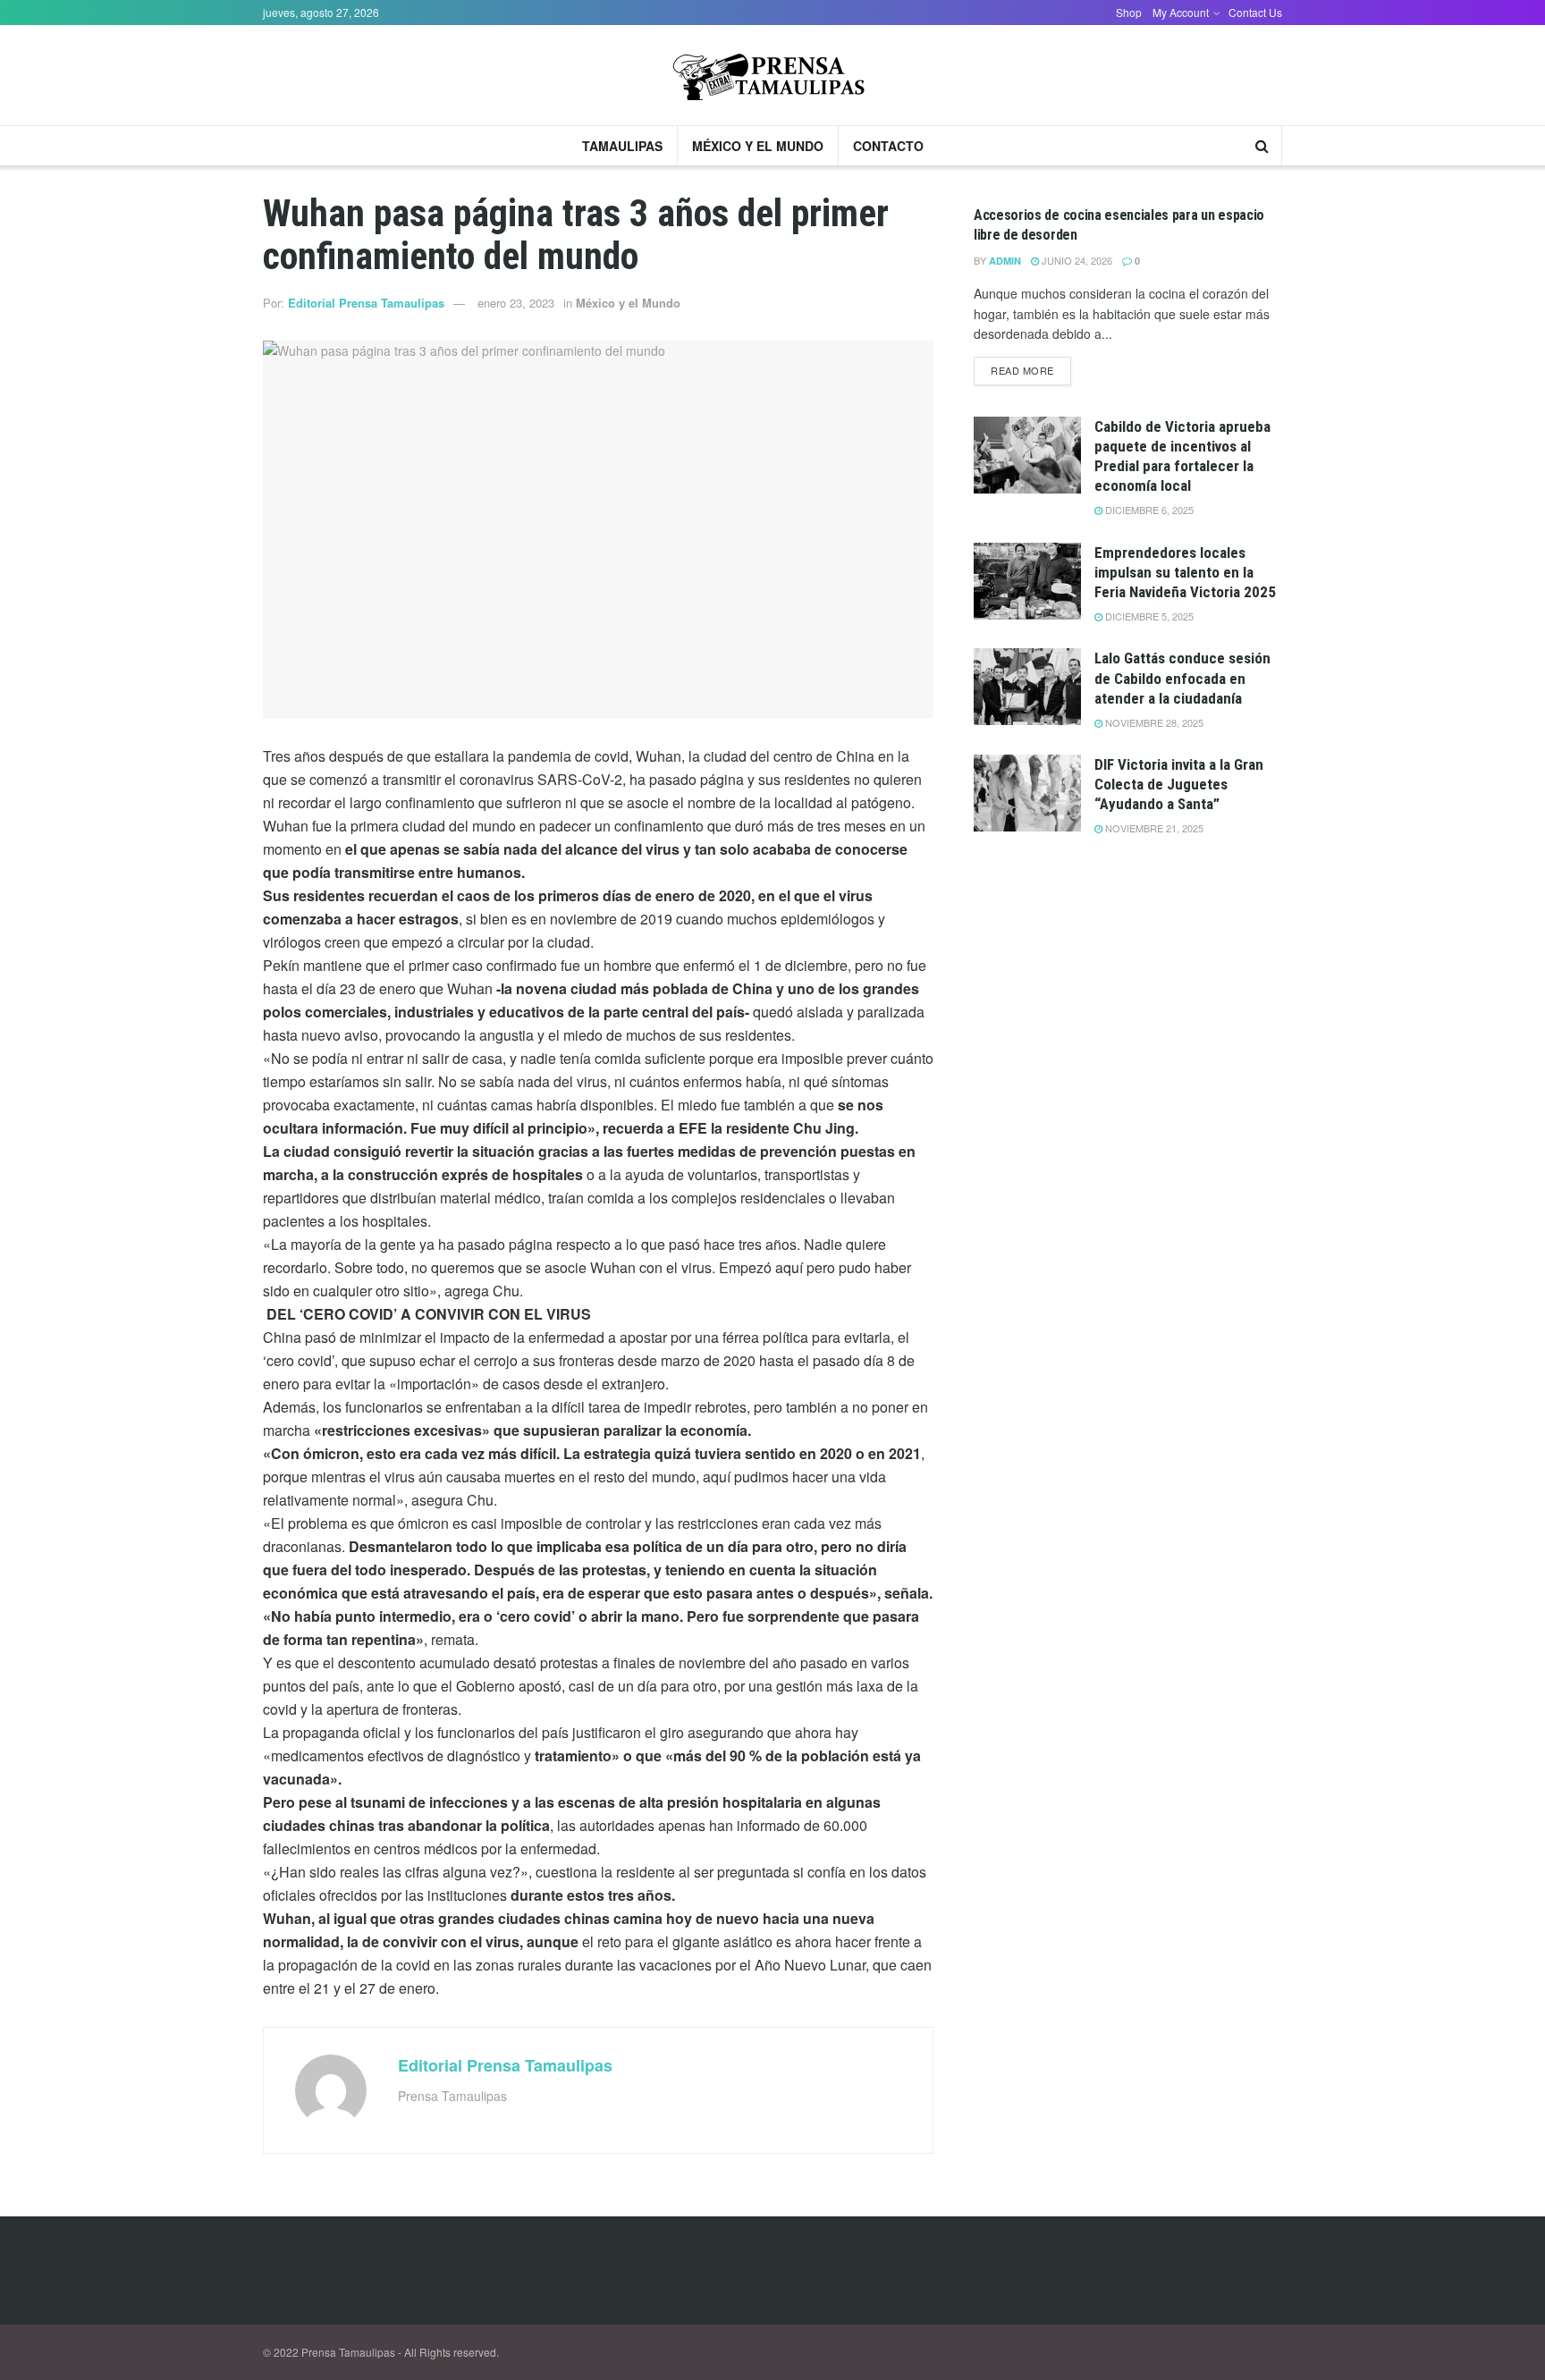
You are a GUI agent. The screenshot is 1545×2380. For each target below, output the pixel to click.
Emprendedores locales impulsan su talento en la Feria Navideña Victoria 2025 (1185, 572)
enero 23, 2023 (516, 303)
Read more (1022, 370)
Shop (1129, 12)
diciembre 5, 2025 (1148, 616)
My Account (1181, 12)
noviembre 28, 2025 (1153, 722)
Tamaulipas (622, 146)
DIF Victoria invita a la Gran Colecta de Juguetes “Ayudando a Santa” (1179, 784)
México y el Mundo (758, 146)
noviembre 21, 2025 (1153, 828)
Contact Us (1255, 12)
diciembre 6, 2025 (1148, 510)
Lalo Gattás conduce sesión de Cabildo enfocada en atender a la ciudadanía (1182, 678)
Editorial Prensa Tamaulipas (366, 303)
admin (1005, 261)
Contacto (888, 146)
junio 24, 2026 (1076, 260)
